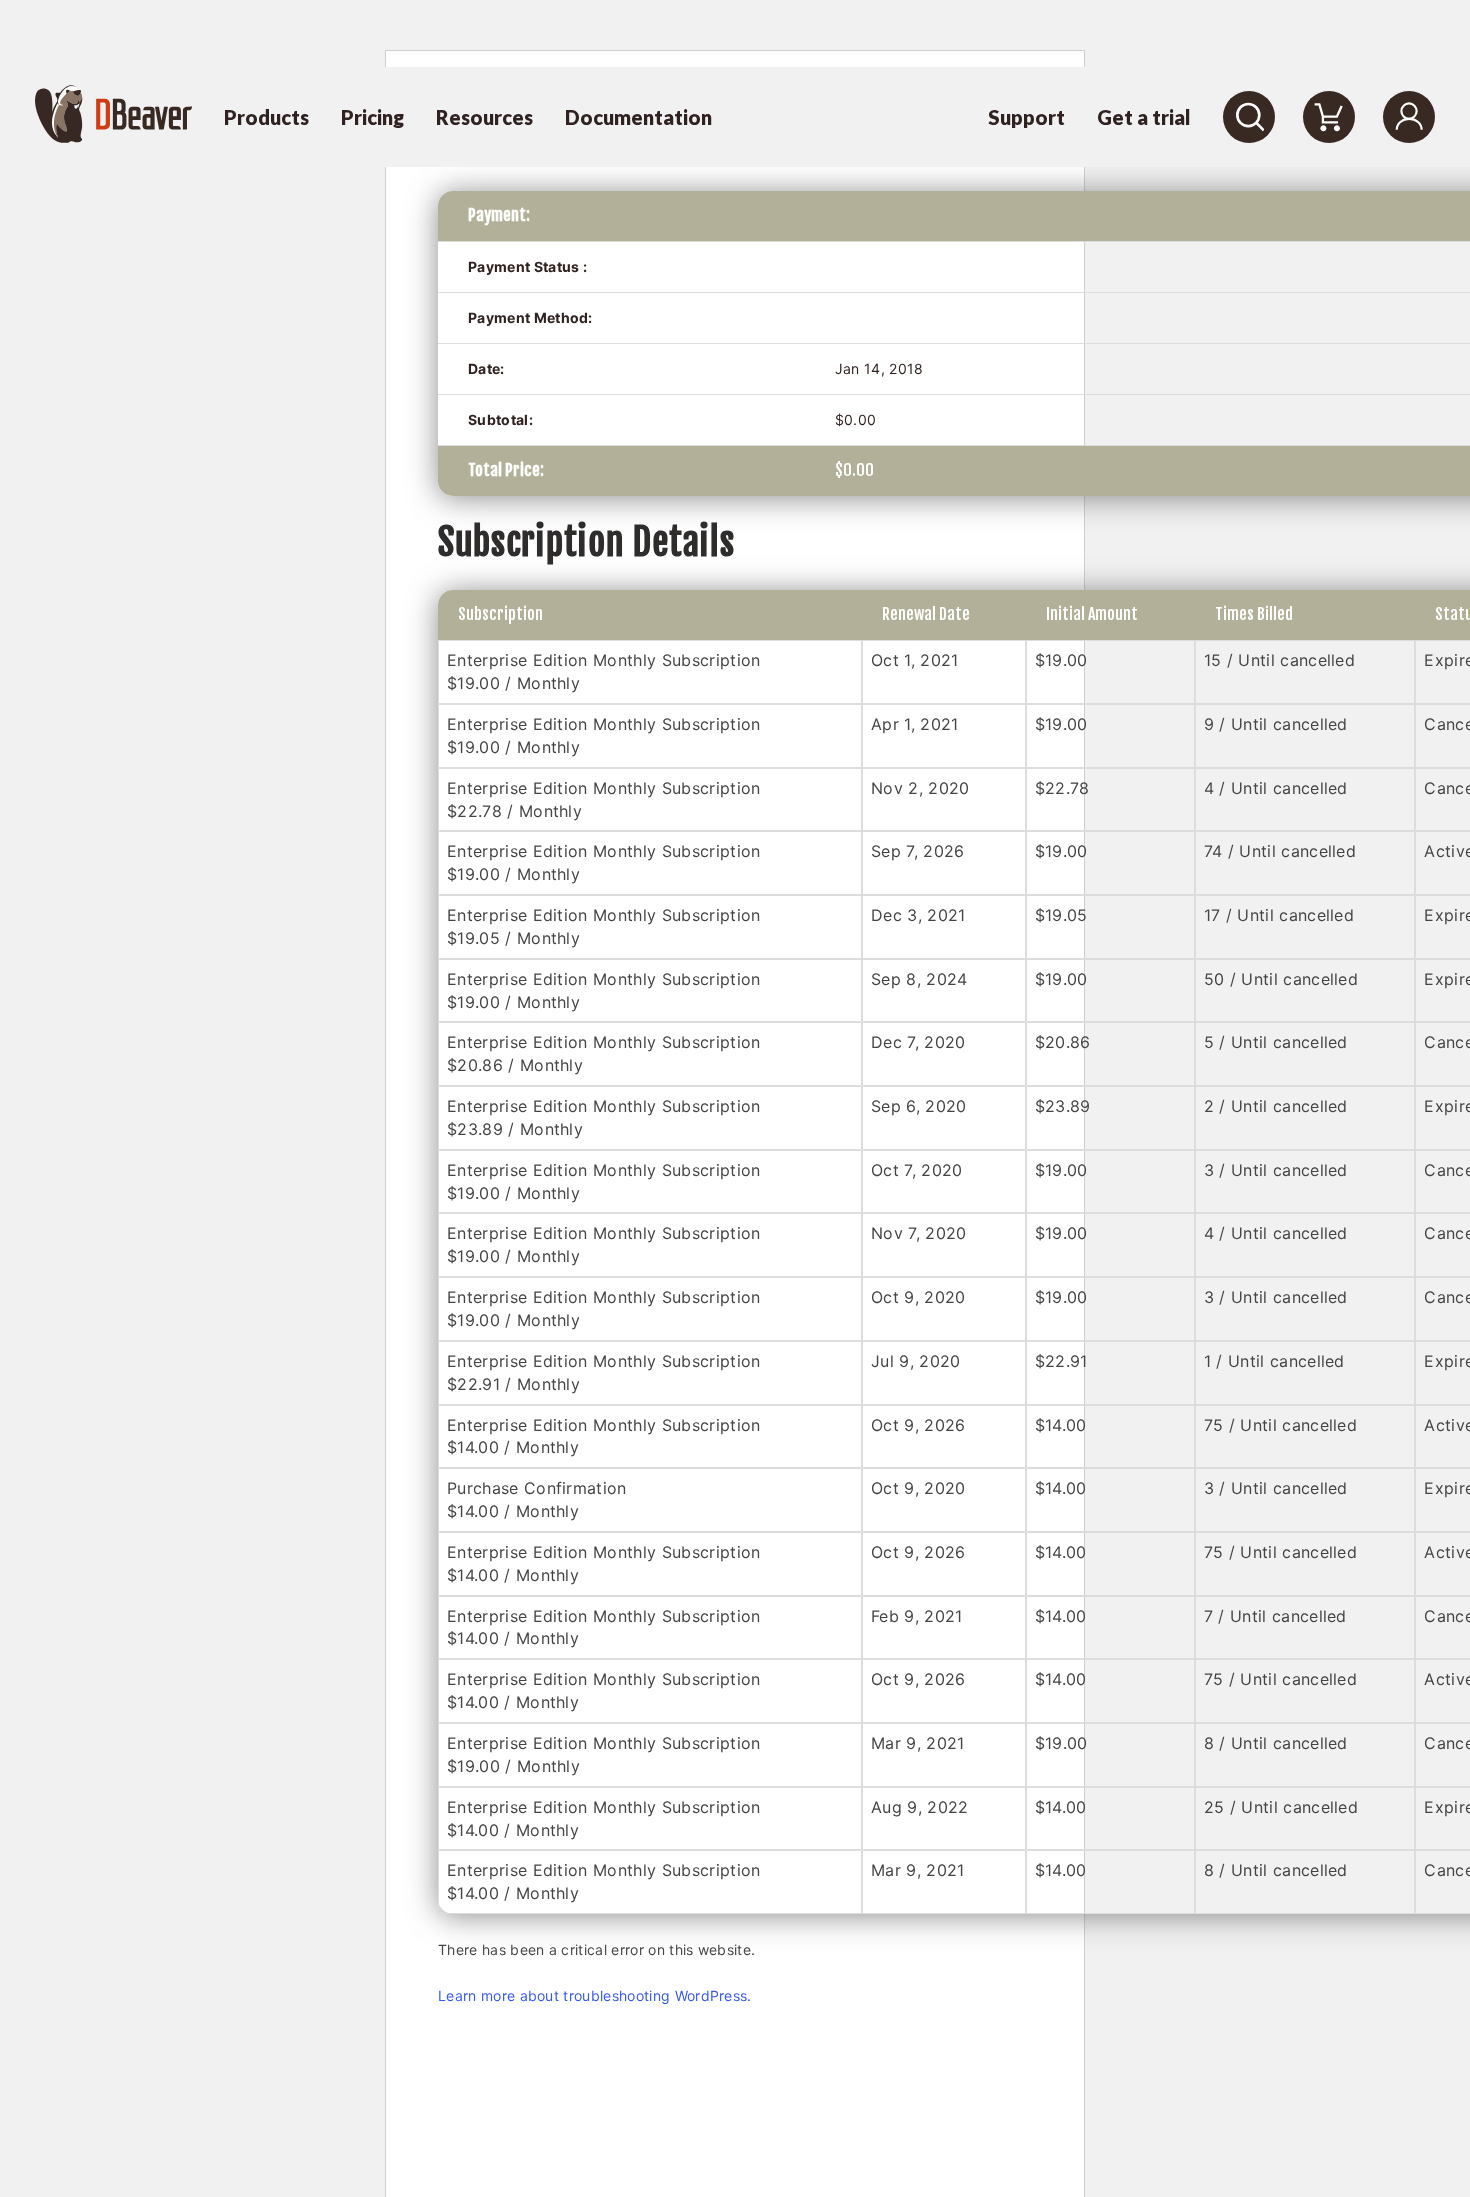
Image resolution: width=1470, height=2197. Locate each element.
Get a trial (1144, 117)
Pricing (372, 117)
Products (266, 117)
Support (1026, 117)
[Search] (1249, 117)
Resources (484, 117)
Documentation (638, 117)
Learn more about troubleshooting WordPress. (595, 1995)
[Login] (1409, 117)
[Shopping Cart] (1329, 117)
